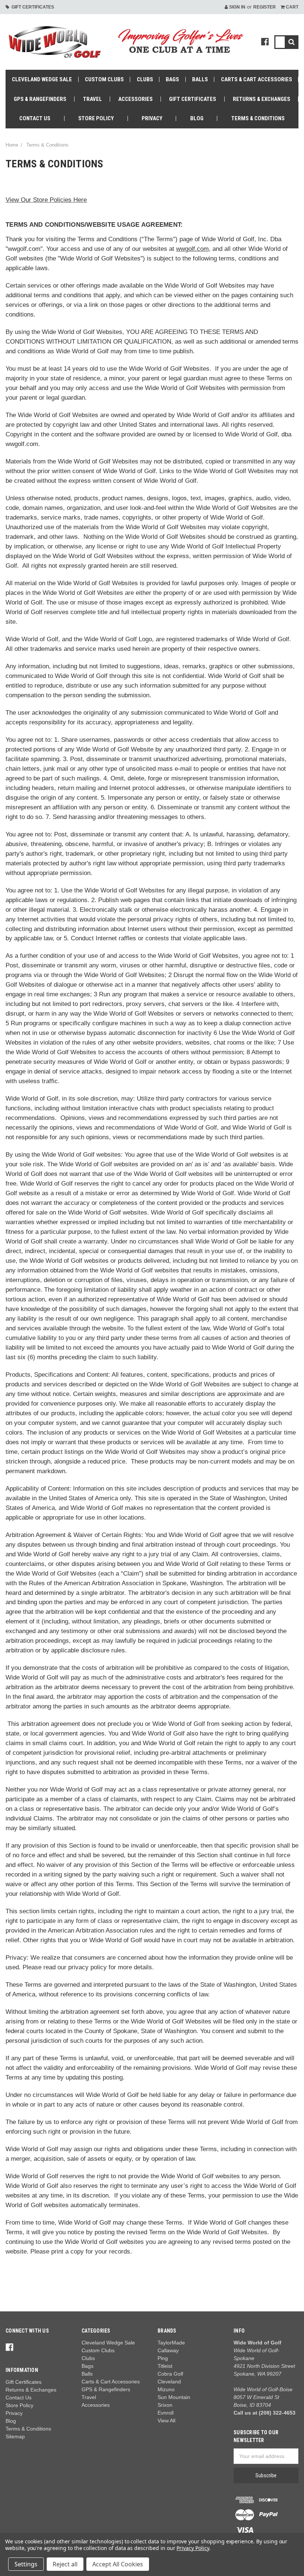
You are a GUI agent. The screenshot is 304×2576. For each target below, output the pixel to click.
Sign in (237, 7)
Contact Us (35, 118)
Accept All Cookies (118, 2564)
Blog (197, 118)
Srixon (165, 2405)
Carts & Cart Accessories (257, 79)
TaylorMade (171, 2343)
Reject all (65, 2564)
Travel (92, 99)
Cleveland (169, 2382)
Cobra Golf (170, 2374)
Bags (172, 79)
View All (166, 2421)
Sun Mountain (174, 2397)
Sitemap (15, 2436)
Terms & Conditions (258, 118)
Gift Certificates (32, 7)
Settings (26, 2564)
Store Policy (96, 118)
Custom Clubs (104, 79)
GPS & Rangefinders (40, 99)
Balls (200, 79)
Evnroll (166, 2413)
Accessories (136, 99)
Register (265, 7)
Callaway (168, 2350)
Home (12, 145)
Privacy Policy (193, 2548)
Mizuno (166, 2389)
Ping (163, 2358)
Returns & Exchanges (262, 99)
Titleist (165, 2366)
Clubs (145, 79)
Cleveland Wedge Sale (42, 79)
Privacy (152, 118)
